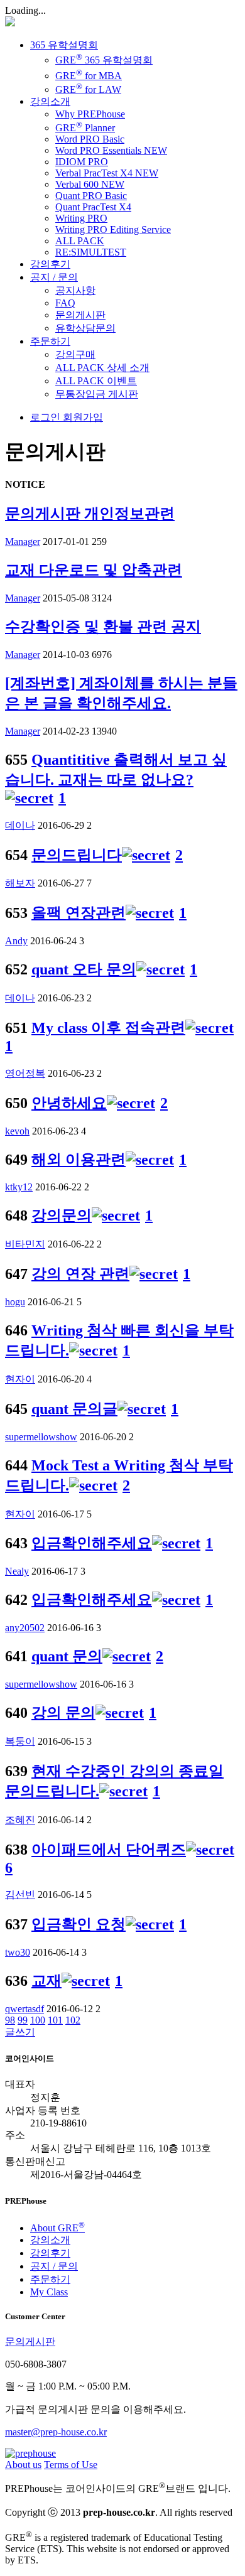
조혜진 (20, 1820)
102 (73, 2020)
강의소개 (50, 101)
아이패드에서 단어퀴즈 (109, 1850)
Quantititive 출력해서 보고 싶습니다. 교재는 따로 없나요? (116, 770)
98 (10, 2020)
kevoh (17, 1131)
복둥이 (20, 1741)
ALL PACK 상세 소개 (102, 368)
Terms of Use (71, 2465)
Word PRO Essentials (111, 150)
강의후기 (50, 264)
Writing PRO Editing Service (113, 229)
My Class (49, 2292)
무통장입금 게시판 (97, 394)
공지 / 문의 (54, 277)
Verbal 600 (90, 184)
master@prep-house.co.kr (56, 2432)
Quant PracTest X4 (93, 207)
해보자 (20, 883)
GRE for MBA (89, 76)
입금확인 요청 (79, 1924)
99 (23, 2020)
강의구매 (75, 354)
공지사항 (75, 290)
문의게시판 (80, 315)
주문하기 (50, 341)
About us (23, 2465)
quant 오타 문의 (84, 969)
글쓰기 (20, 2032)
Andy (16, 941)
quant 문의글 (74, 1409)
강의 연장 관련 (80, 1274)
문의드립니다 (77, 855)
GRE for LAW (88, 89)
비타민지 (25, 1244)
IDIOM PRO (82, 162)
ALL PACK (80, 241)
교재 (46, 1981)
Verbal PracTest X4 (107, 173)
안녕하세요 (69, 1103)
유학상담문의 (85, 328)
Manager (23, 542)
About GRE (57, 2228)
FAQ (65, 303)
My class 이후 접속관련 (108, 1028)
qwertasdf (24, 2009)
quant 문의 (67, 1656)
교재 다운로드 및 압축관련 (94, 570)
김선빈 (20, 1894)
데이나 (20, 825)
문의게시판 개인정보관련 (90, 514)
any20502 (25, 1628)
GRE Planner (85, 128)
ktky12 (19, 1187)
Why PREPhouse (90, 114)
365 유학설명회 (64, 45)
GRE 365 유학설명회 (104, 60)
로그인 (45, 417)
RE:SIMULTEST (91, 252)
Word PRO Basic (90, 139)
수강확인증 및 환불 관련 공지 (103, 627)
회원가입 (82, 417)
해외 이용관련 (79, 1160)
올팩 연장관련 (79, 913)
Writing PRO (81, 218)
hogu (15, 1302)
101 (55, 2020)
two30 (18, 1952)
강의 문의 (63, 1713)
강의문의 (62, 1215)
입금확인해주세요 (92, 1543)
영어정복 (25, 1073)
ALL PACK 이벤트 (96, 381)
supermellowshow (41, 1437)
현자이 (20, 1379)
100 (38, 2020)
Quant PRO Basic (91, 196)
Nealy (17, 1571)
